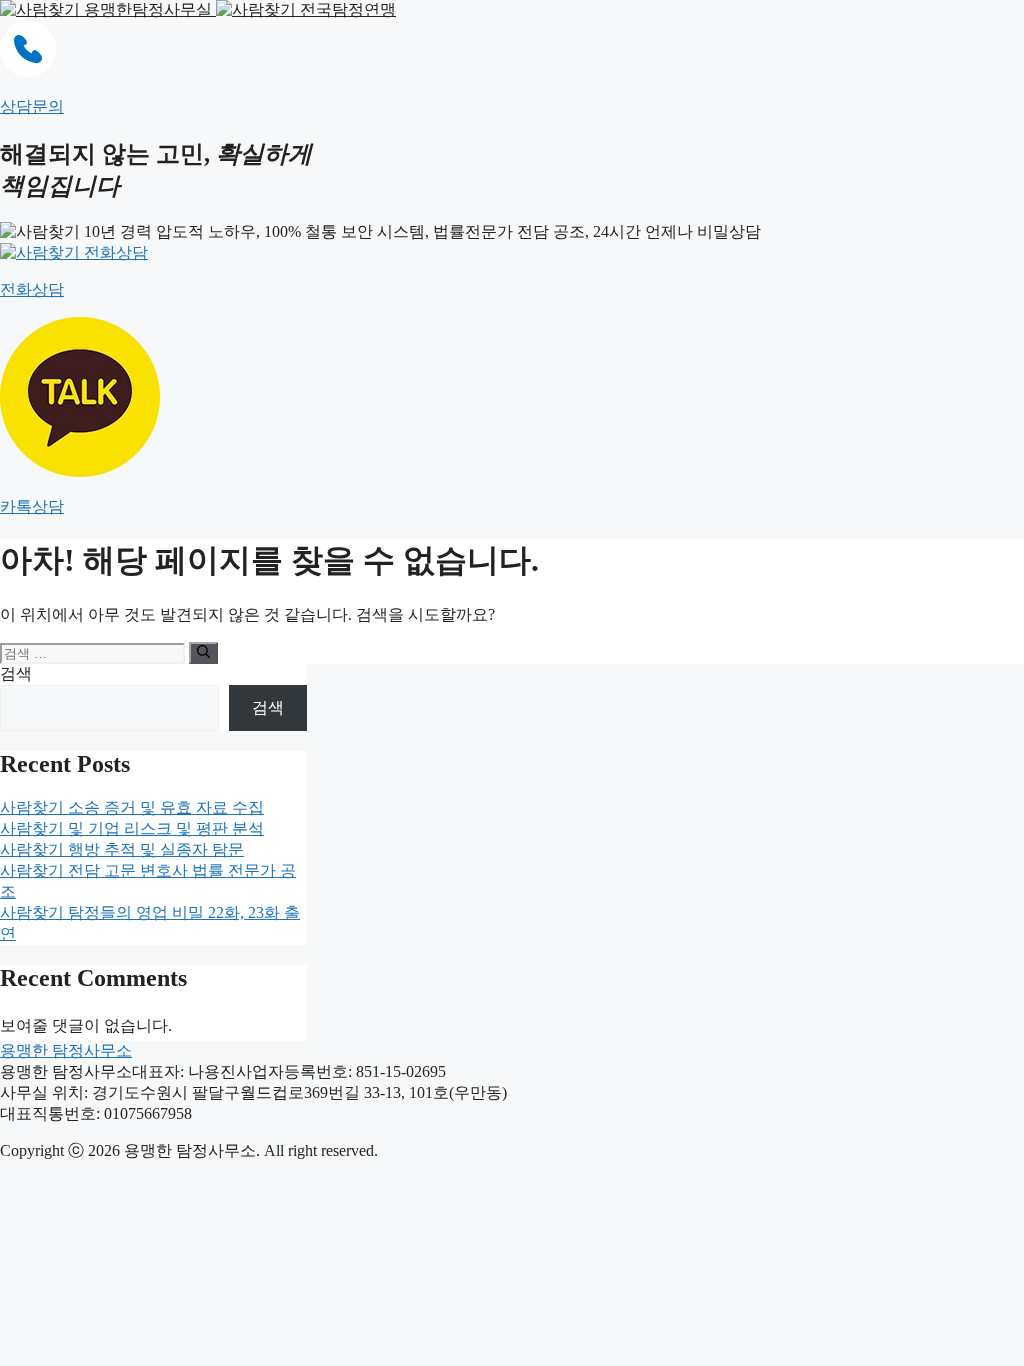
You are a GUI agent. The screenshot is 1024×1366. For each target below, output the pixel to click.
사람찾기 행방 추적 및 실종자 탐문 (122, 849)
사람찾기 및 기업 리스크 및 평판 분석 (132, 828)
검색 (16, 673)
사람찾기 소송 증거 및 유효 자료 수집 (132, 807)
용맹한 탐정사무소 (66, 1050)
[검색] (203, 653)
